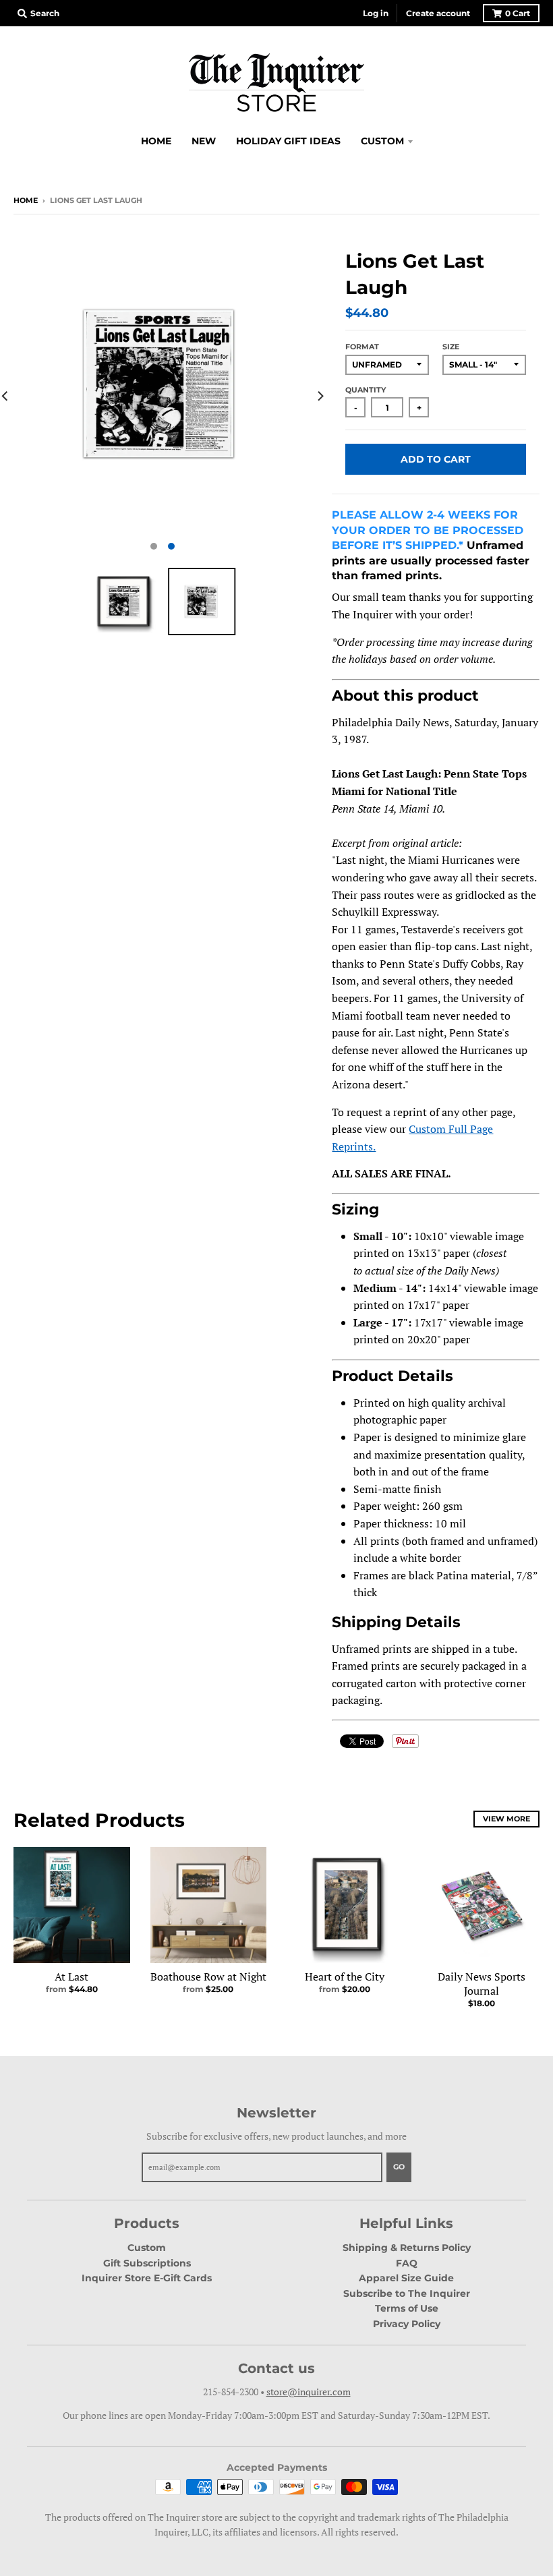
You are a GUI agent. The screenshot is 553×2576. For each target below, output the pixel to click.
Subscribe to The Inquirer (407, 2293)
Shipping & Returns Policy (407, 2248)
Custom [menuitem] (382, 141)
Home (26, 200)
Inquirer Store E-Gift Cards (147, 2278)
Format (362, 347)
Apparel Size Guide (406, 2278)
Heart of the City (345, 1977)
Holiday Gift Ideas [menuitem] (288, 141)
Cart (518, 13)
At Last (71, 1977)
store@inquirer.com (309, 2392)
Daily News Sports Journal (482, 1984)
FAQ (407, 2263)
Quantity (366, 390)
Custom (147, 2248)
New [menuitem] (204, 141)
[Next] (320, 396)
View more (506, 1819)
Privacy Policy (407, 2324)
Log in (376, 13)
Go (399, 2167)
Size (451, 347)
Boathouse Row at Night (208, 1977)
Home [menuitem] (156, 141)
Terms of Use (407, 2308)
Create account (438, 13)
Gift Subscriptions (147, 2263)
